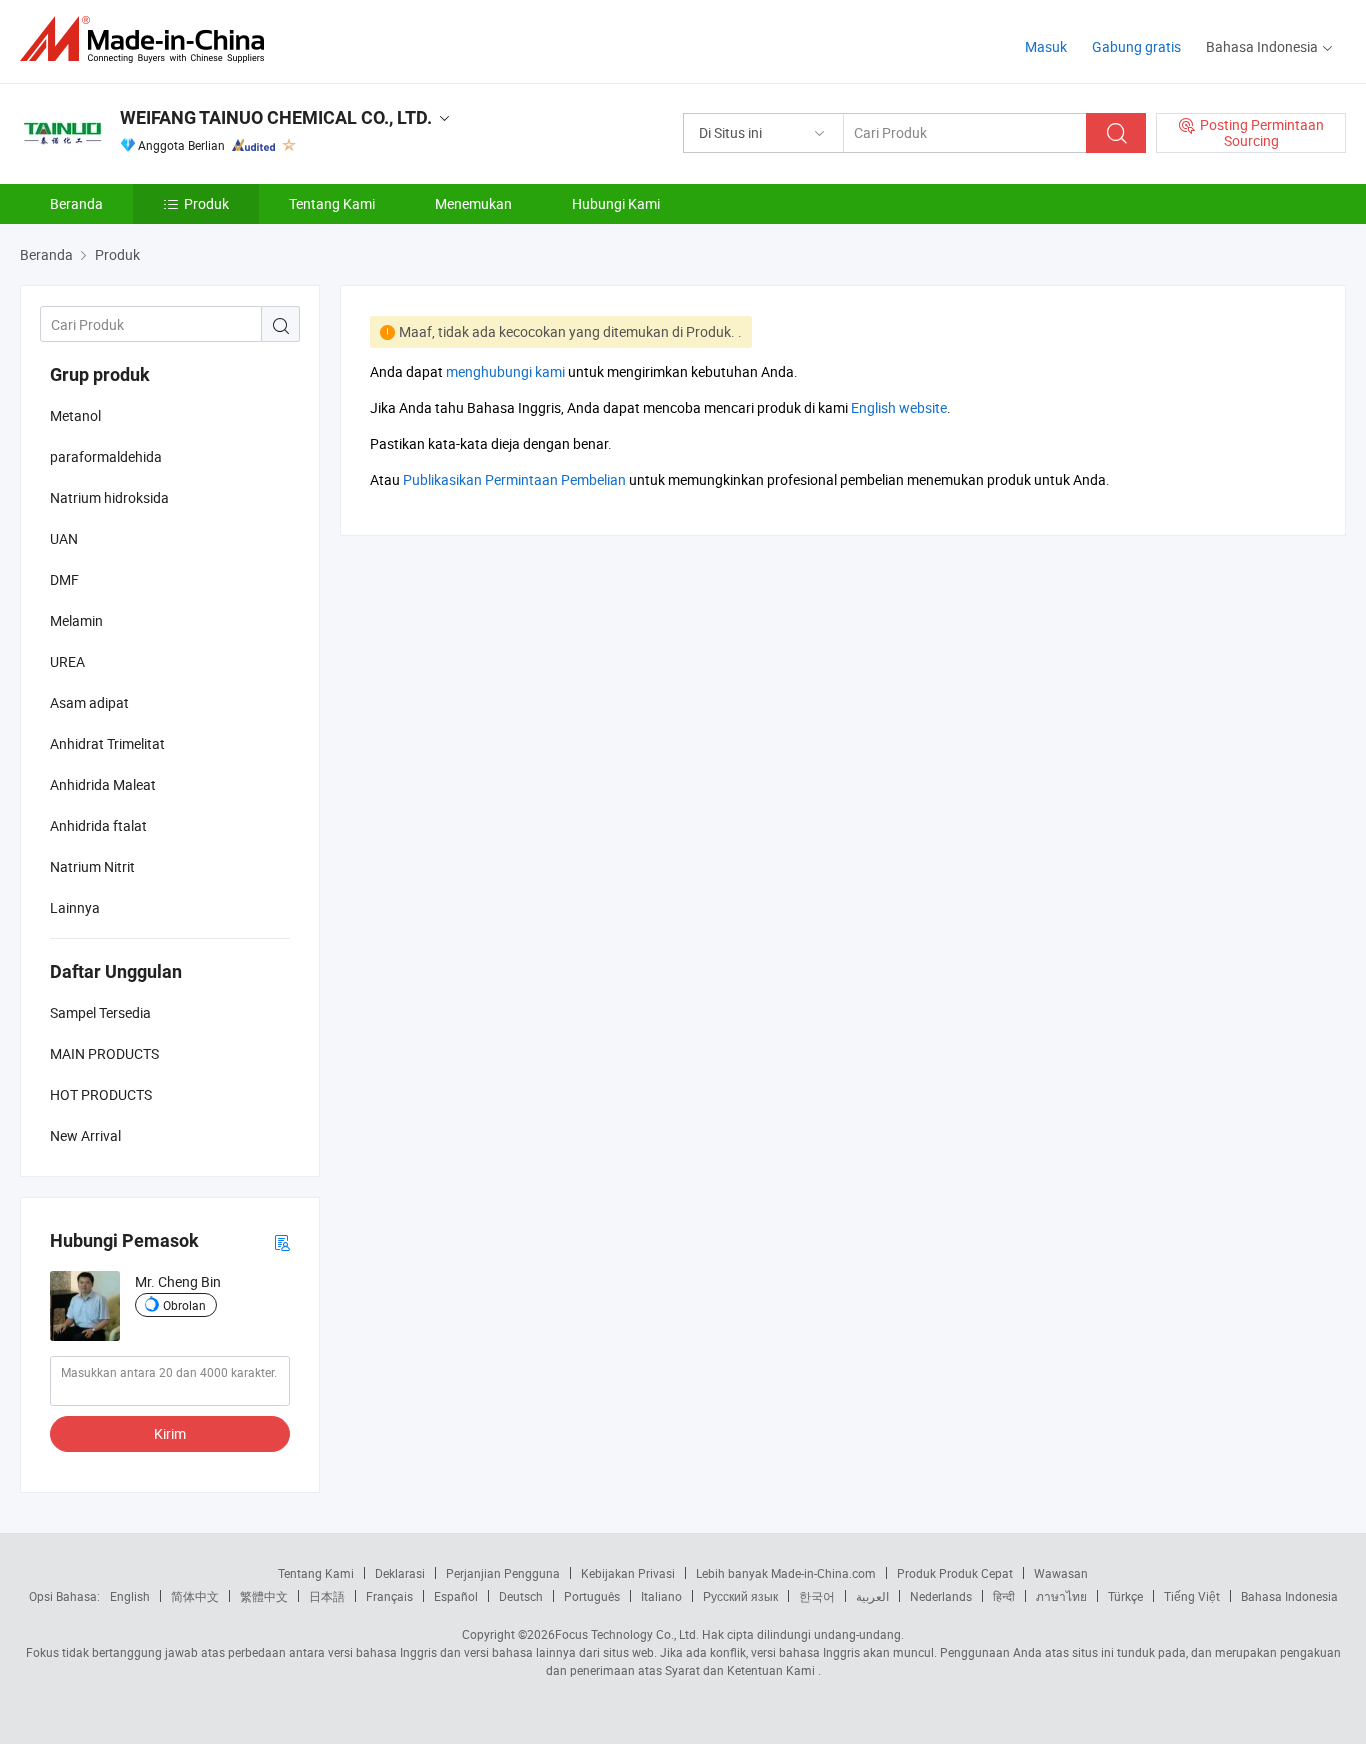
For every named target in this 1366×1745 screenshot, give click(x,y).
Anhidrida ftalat (98, 825)
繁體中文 (264, 1596)
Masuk (1046, 46)
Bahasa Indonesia (1289, 1596)
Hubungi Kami (616, 203)
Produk (206, 203)
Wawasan (1061, 1573)
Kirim (170, 1433)
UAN (64, 538)
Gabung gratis (1136, 46)
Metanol (75, 415)
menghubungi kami (505, 371)
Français (389, 1596)
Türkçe (1125, 1596)
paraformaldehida (106, 456)
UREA (67, 661)
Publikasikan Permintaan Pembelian (514, 479)
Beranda (76, 203)
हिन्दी (1004, 1596)
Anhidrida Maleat (103, 784)
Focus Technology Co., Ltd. (627, 1634)
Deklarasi (400, 1573)
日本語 (327, 1596)
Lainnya (75, 907)
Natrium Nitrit (92, 866)
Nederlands (941, 1596)
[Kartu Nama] (282, 1241)
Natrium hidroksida (109, 497)
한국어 (817, 1596)
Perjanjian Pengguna (503, 1573)
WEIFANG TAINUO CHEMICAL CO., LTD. (276, 117)
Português (592, 1596)
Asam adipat (89, 702)
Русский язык (740, 1596)
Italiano (661, 1596)
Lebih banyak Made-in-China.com (786, 1573)
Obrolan (184, 1305)
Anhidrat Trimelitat (107, 743)
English (130, 1596)
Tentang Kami (332, 203)
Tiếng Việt (1192, 1596)
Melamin (76, 620)
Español (456, 1596)
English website (899, 407)
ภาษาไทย (1061, 1596)
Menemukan (473, 203)
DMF (64, 579)
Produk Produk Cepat (955, 1573)
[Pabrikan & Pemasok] (148, 39)
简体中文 (195, 1596)
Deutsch (521, 1596)
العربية (872, 1596)
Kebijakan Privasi (628, 1573)
